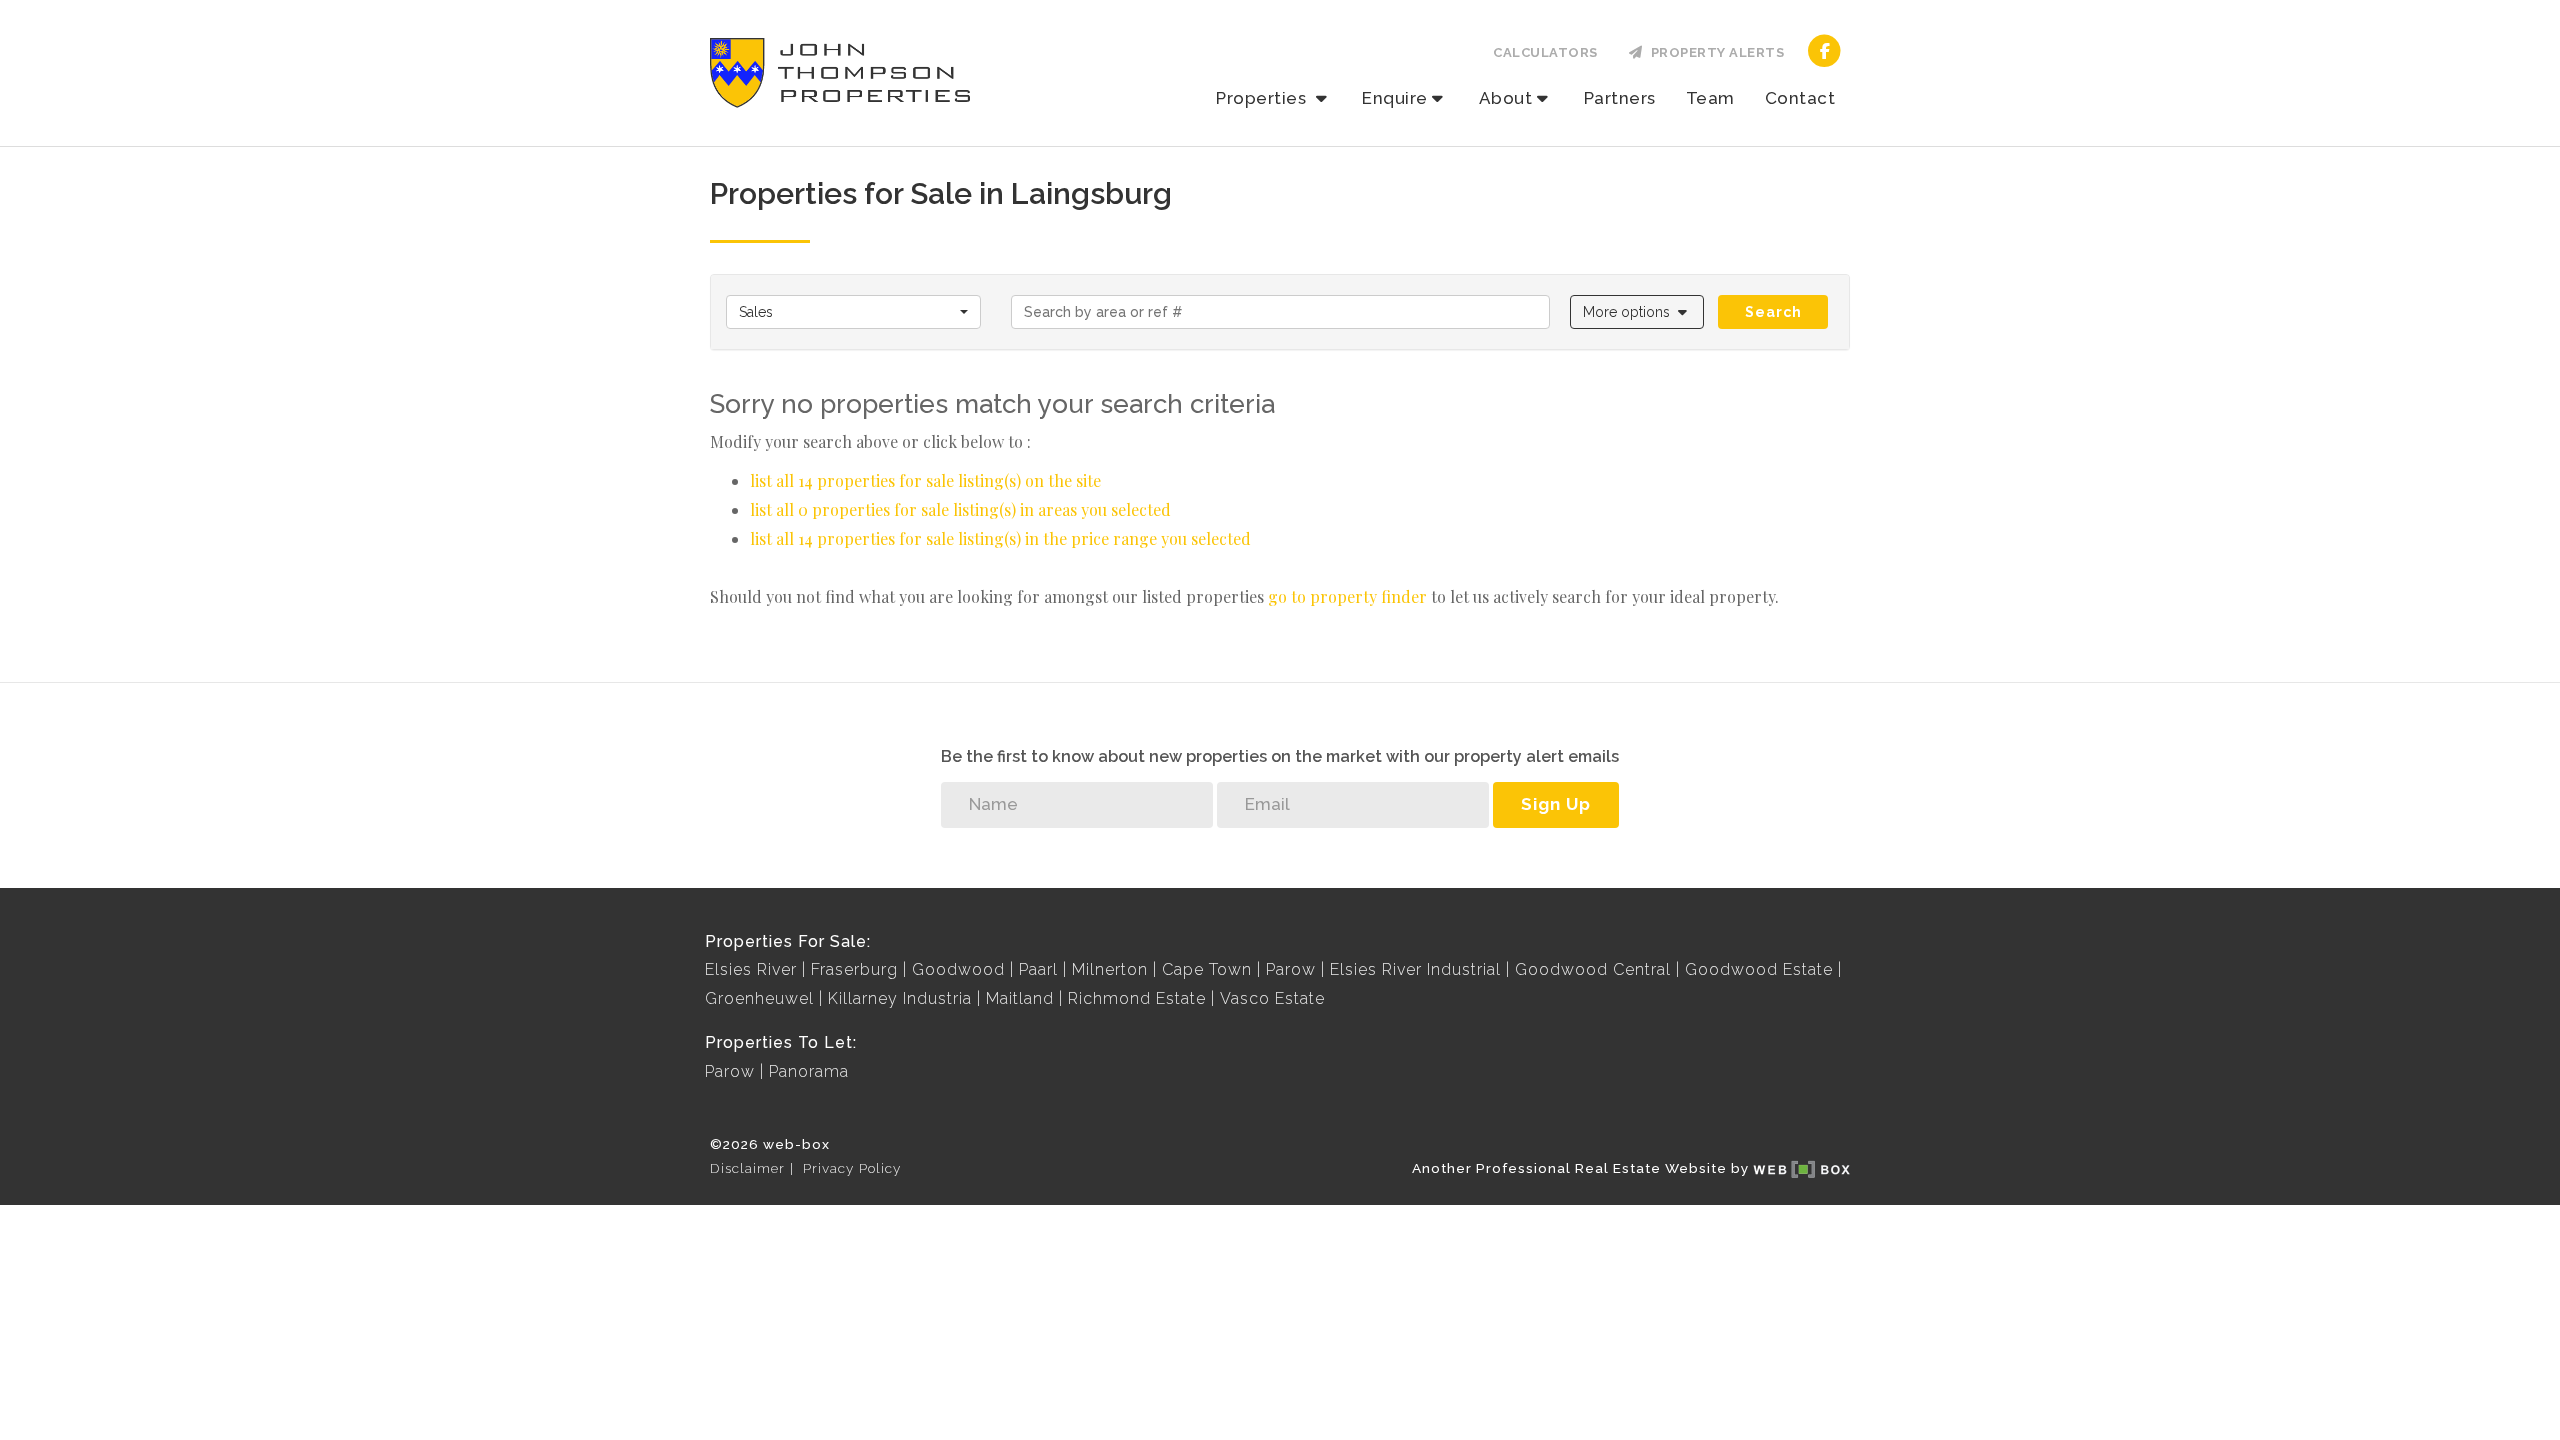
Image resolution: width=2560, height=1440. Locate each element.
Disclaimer (747, 1168)
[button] (1637, 312)
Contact (1800, 98)
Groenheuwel (759, 998)
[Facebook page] (1824, 49)
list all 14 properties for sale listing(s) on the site (925, 480)
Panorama (809, 1071)
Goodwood (958, 969)
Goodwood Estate (1759, 969)
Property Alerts (1714, 52)
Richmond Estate (1137, 998)
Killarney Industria (900, 998)
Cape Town (1207, 969)
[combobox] (853, 312)
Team (1710, 98)
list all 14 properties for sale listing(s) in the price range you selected (1000, 538)
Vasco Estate (1272, 998)
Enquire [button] (1395, 98)
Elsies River (751, 969)
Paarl (1038, 969)
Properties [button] (1263, 98)
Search (1773, 312)
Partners (1620, 98)
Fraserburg (854, 969)
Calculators (1545, 52)
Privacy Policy (852, 1168)
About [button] (1506, 98)
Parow (1291, 969)
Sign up (1556, 804)
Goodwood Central (1593, 969)
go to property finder (1347, 596)
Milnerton (1110, 969)
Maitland (1020, 998)
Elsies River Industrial (1415, 969)
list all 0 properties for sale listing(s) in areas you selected (960, 509)
